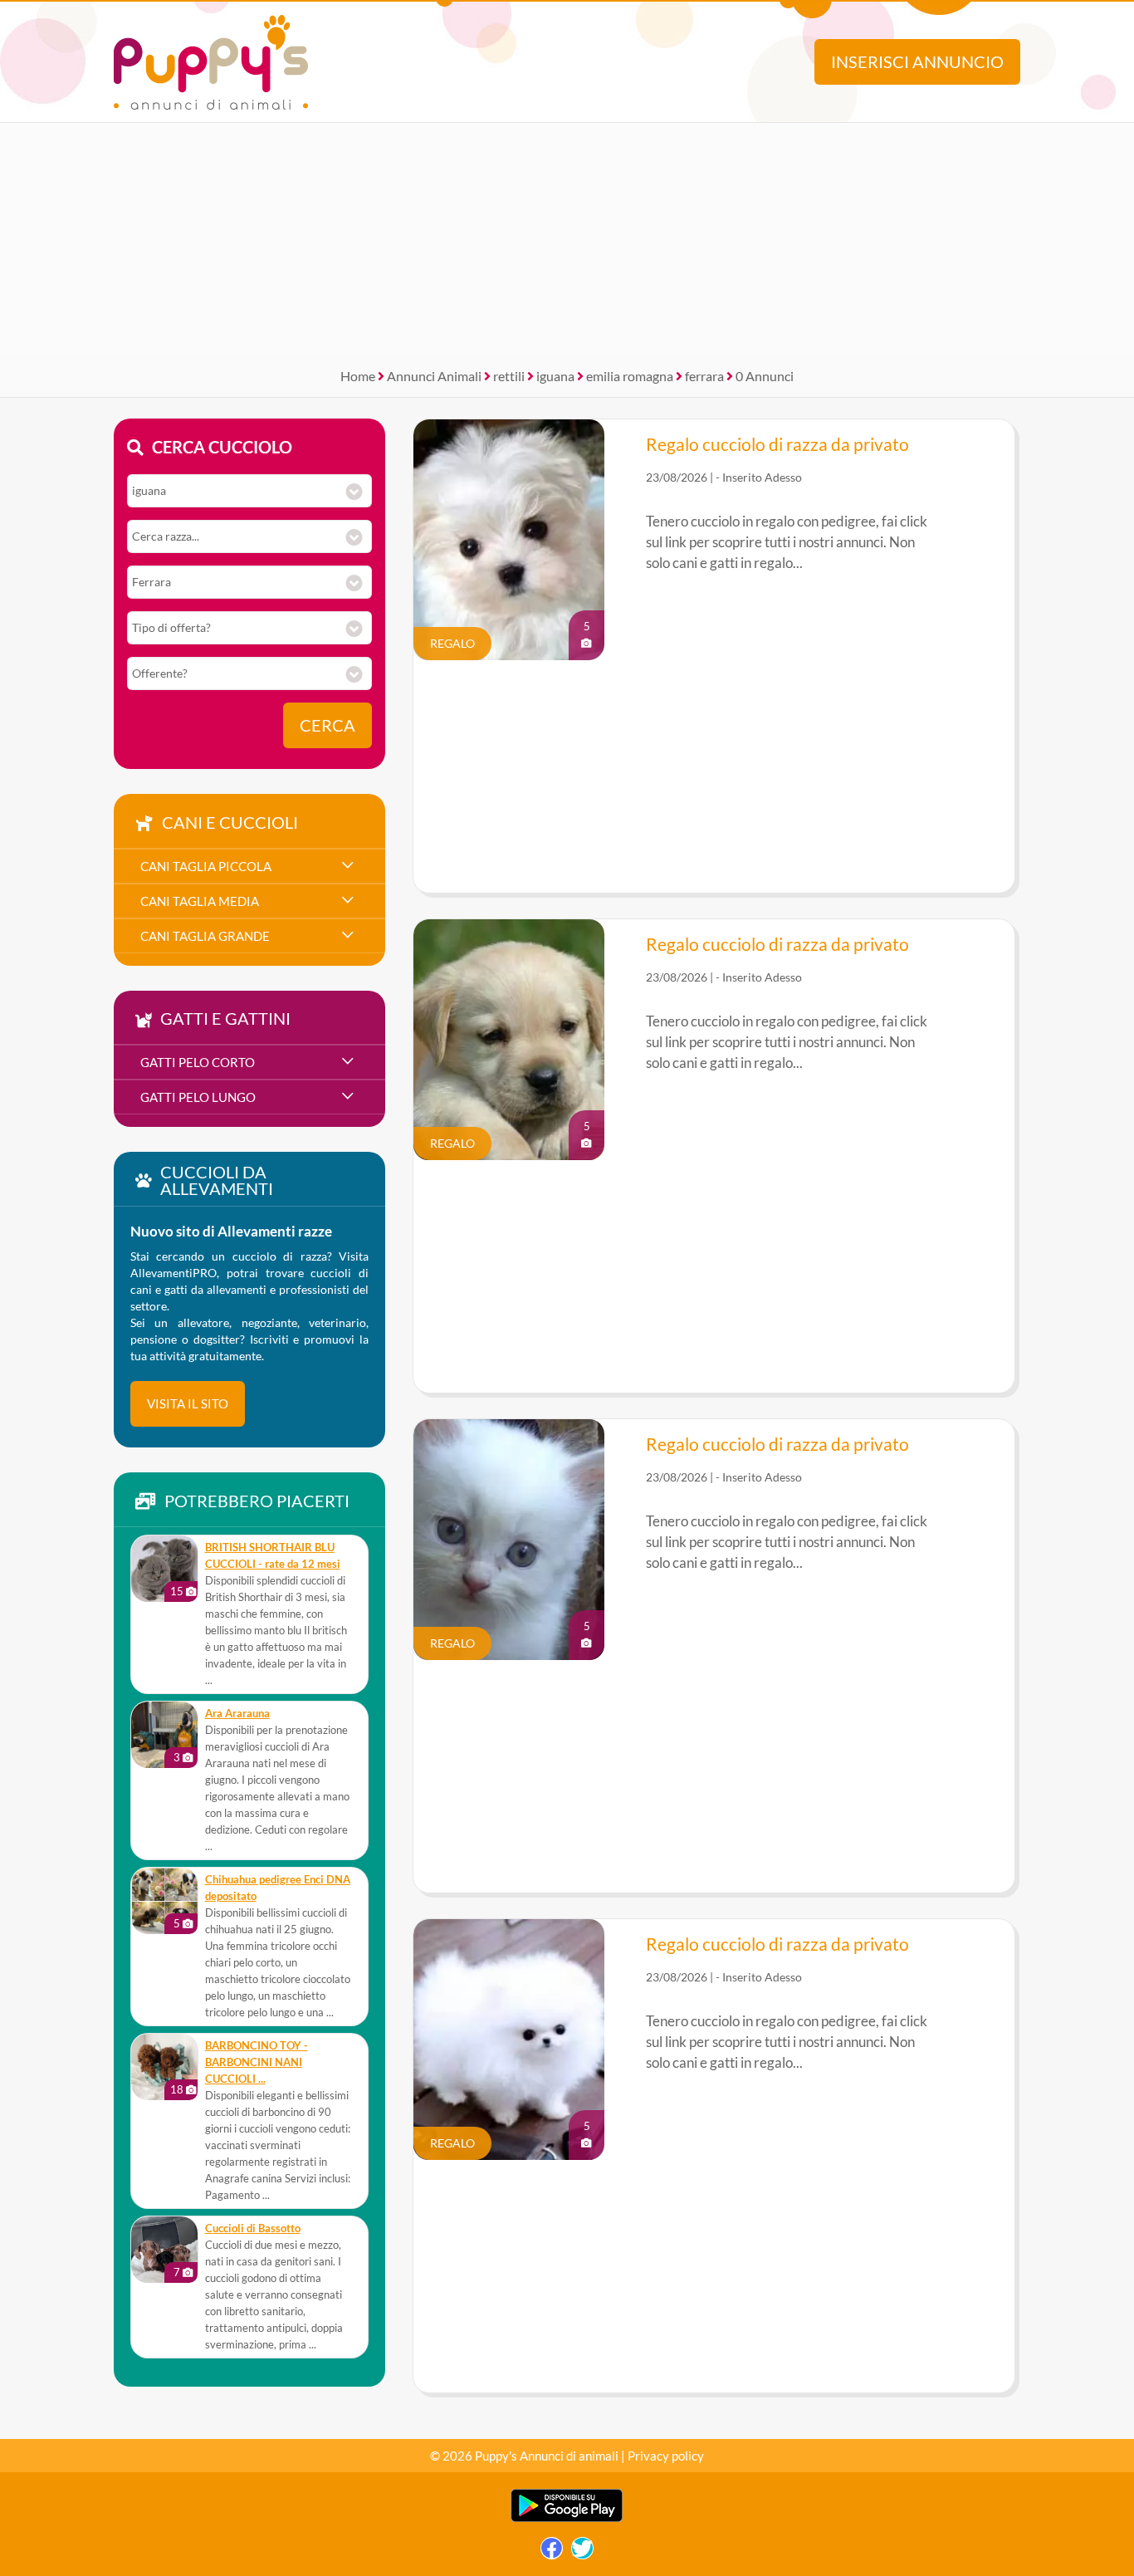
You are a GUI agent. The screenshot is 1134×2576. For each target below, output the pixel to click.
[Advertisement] (567, 239)
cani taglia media (200, 901)
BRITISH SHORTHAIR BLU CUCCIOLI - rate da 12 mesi (273, 1556)
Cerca (327, 725)
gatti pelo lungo (198, 1097)
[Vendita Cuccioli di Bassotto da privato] (164, 2250)
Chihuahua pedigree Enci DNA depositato (278, 1888)
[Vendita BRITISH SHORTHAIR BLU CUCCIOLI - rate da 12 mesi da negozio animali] (164, 1569)
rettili (509, 376)
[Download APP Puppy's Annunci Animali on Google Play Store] (567, 2518)
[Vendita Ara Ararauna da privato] (164, 1735)
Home (358, 376)
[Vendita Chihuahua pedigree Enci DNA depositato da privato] (164, 1901)
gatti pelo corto (198, 1062)
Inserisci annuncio (917, 62)
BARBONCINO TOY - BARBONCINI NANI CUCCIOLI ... (257, 2062)
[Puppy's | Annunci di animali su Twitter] (582, 2552)
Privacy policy (666, 2456)
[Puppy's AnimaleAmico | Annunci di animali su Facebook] (552, 2552)
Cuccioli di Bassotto (253, 2228)
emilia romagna (630, 376)
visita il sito (188, 1403)
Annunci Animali (434, 376)
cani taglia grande (205, 936)
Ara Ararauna (237, 1714)
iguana (555, 376)
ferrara (704, 376)
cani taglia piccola (206, 866)
